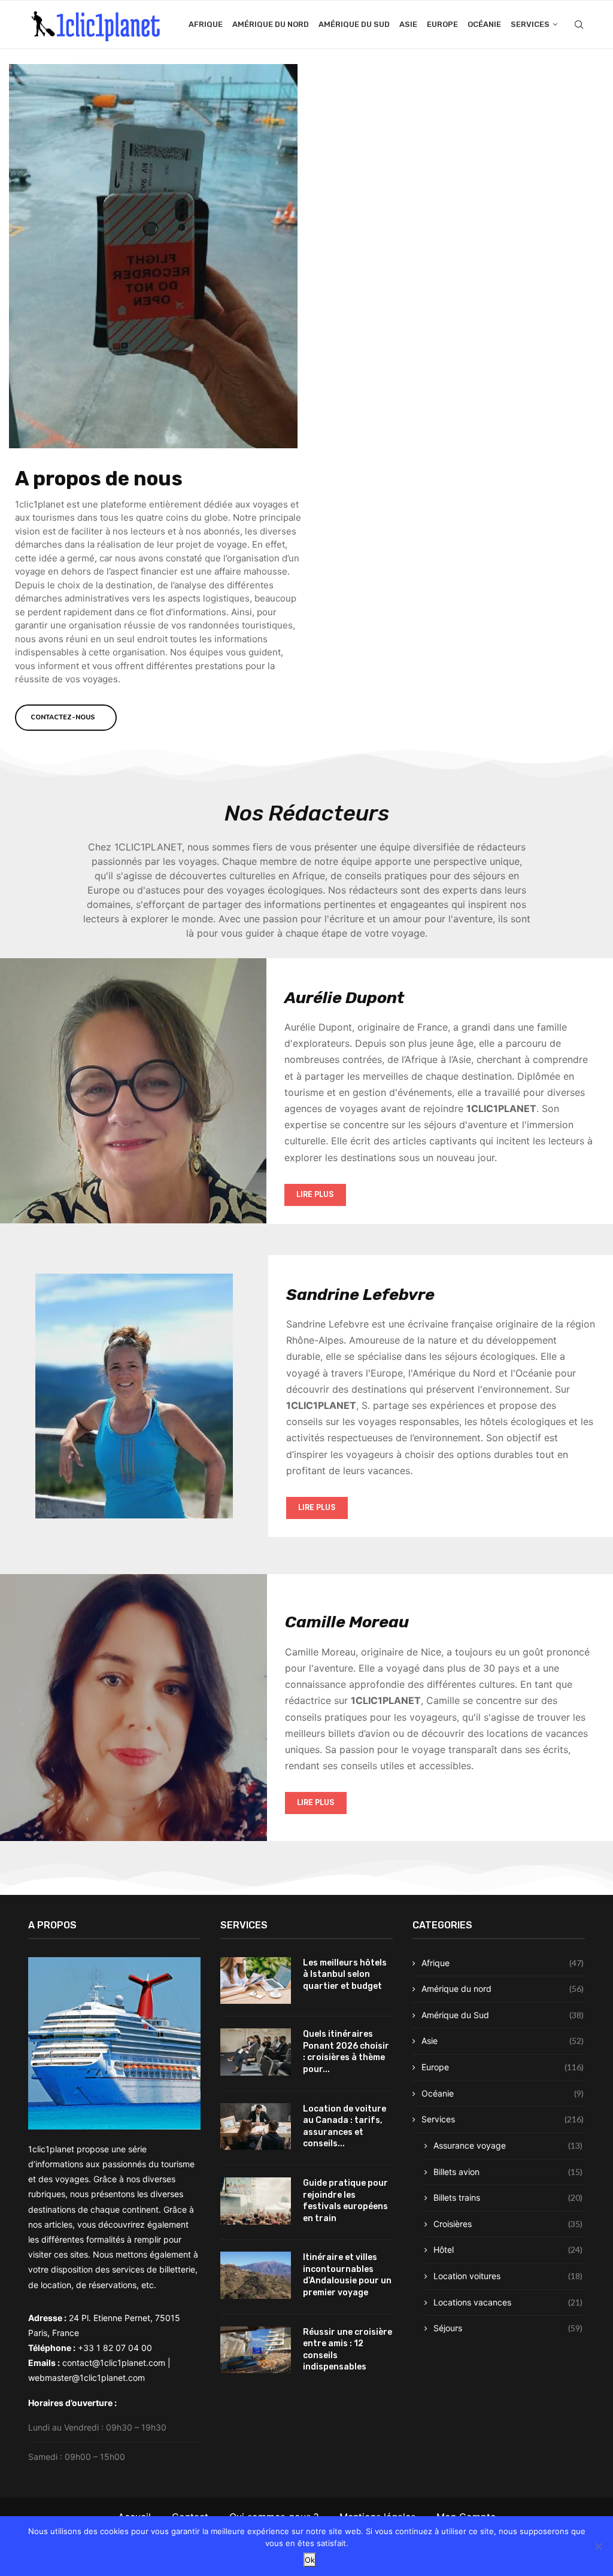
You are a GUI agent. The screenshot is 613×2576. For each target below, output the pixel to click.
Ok (310, 2560)
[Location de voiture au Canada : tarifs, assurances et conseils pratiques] (256, 2127)
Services (530, 24)
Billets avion (508, 2172)
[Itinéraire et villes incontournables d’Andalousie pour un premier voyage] (256, 2275)
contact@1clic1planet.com (114, 2363)
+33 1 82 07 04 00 (115, 2348)
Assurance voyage (508, 2145)
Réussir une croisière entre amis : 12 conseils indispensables (348, 2350)
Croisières (508, 2224)
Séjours (508, 2328)
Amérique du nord (271, 24)
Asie (408, 24)
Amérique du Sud (354, 24)
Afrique (206, 24)
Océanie (484, 24)
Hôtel (508, 2250)
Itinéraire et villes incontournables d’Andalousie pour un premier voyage (347, 2275)
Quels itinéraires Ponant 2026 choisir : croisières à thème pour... (346, 2052)
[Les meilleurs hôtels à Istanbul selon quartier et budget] (256, 1981)
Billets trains (508, 2197)
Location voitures (508, 2276)
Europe (442, 24)
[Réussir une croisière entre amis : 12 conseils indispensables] (256, 2350)
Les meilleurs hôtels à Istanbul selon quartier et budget (345, 1974)
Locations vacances (508, 2302)
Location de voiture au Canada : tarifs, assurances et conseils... (345, 2127)
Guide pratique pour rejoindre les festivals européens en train (345, 2201)
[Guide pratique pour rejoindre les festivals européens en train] (256, 2201)
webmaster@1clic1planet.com (87, 2378)
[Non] (598, 2546)
